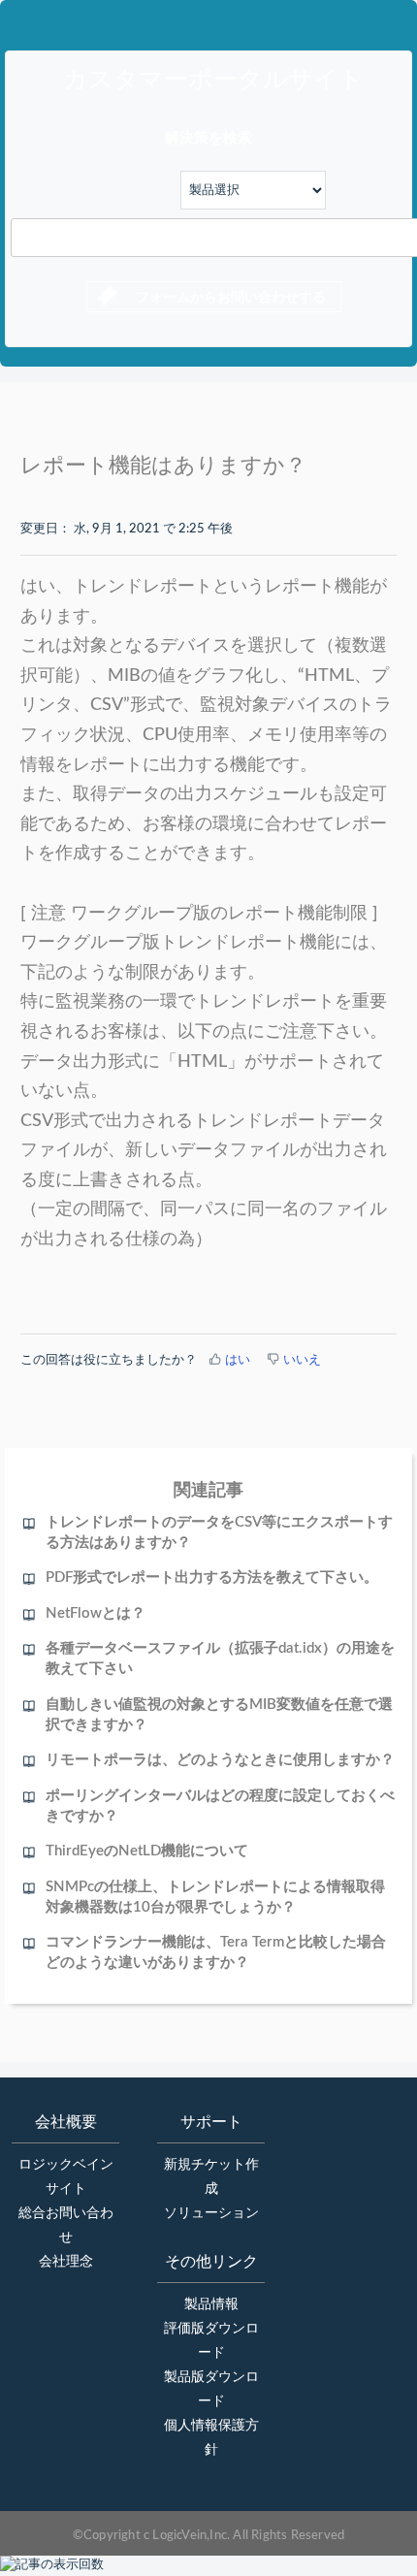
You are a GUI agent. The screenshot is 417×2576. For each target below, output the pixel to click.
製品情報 (211, 2304)
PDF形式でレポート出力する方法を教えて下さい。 (212, 1578)
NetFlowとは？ (96, 1613)
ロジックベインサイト (66, 2177)
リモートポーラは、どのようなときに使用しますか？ (220, 1760)
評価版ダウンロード (211, 2341)
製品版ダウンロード (211, 2389)
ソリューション (211, 2213)
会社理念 (66, 2262)
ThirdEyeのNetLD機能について (147, 1851)
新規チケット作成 (211, 2177)
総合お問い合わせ (66, 2225)
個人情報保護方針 (211, 2438)
